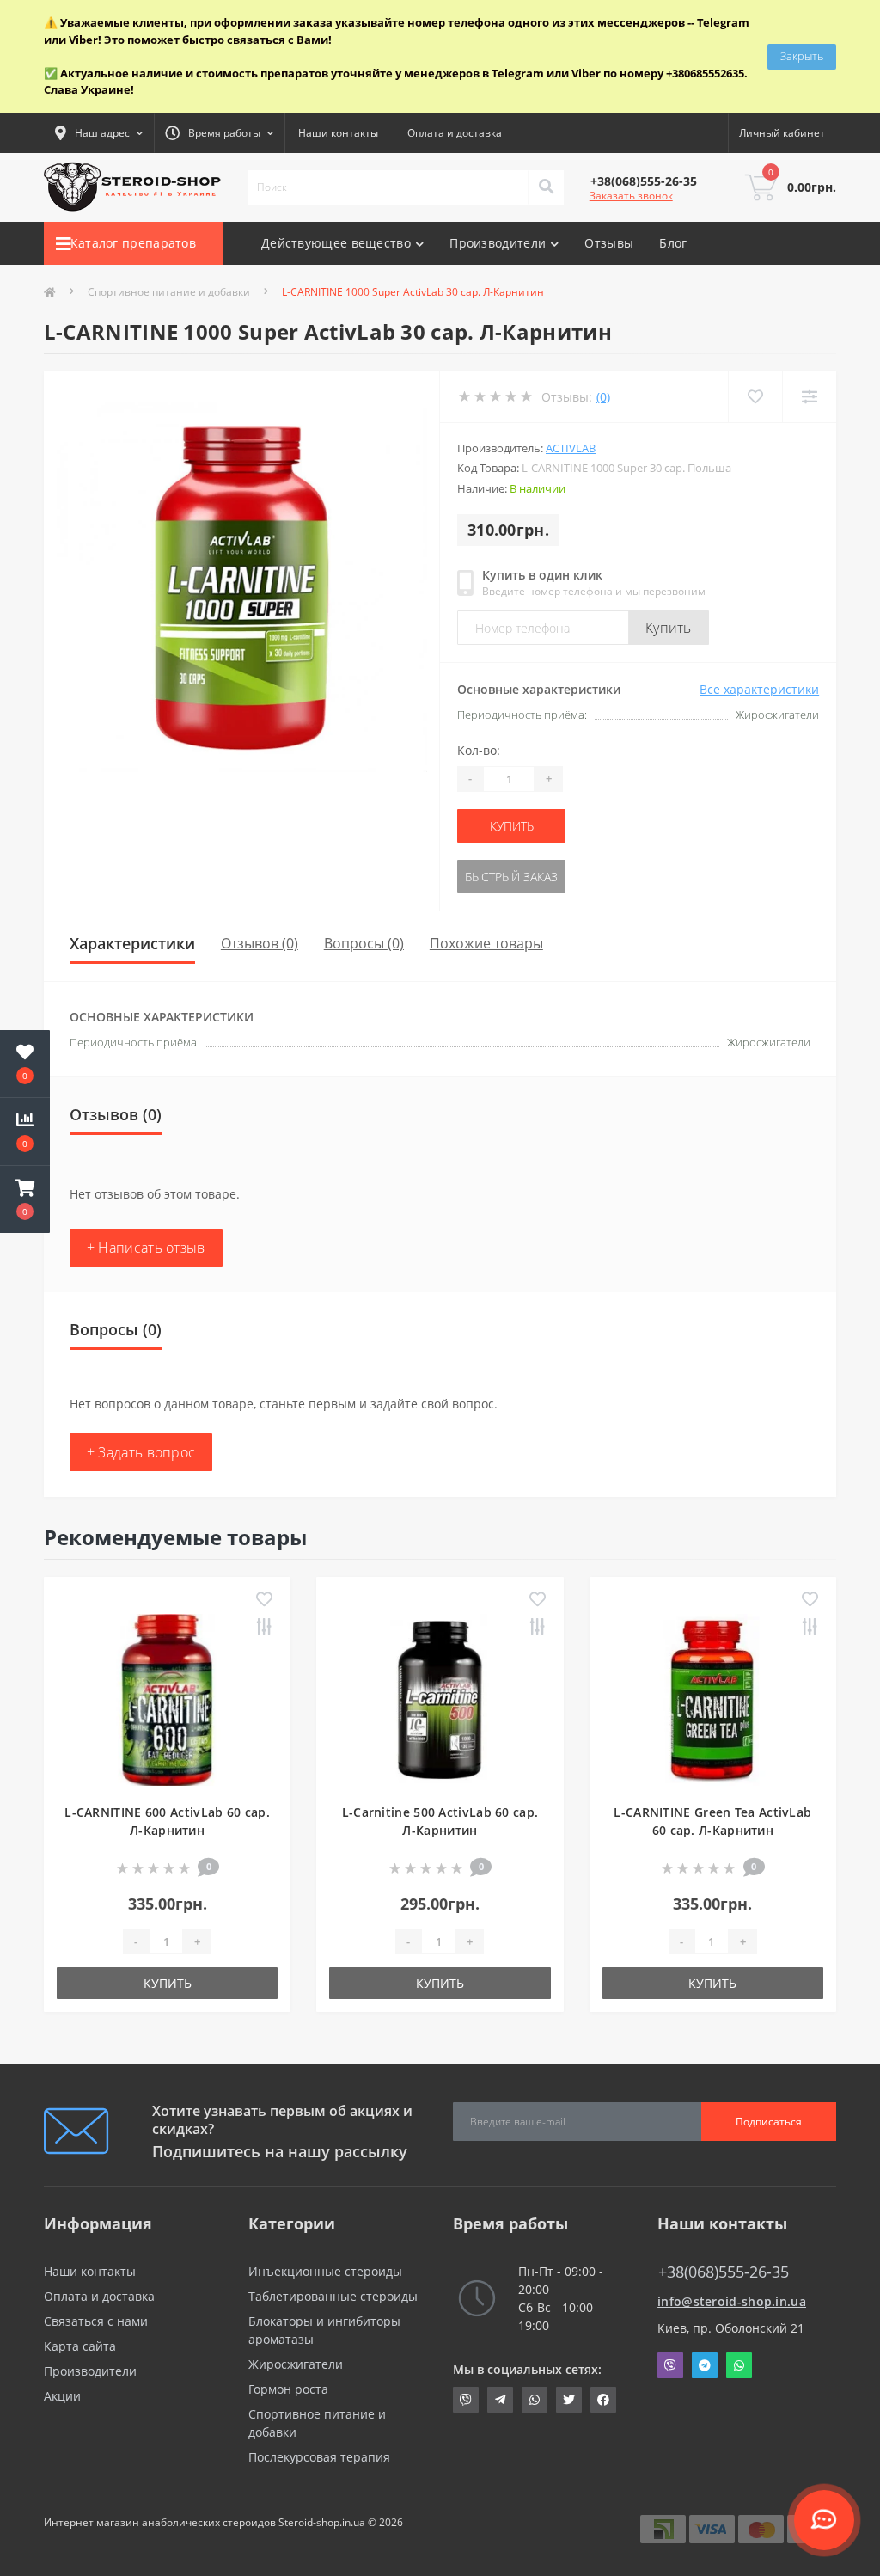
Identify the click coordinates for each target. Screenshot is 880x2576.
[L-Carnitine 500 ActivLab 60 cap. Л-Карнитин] (440, 1699)
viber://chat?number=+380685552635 (466, 2400)
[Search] (546, 187)
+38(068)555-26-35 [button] (724, 2272)
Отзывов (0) (260, 943)
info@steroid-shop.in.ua (732, 2301)
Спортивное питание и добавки (169, 292)
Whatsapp (739, 2365)
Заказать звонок (631, 196)
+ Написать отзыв (146, 1248)
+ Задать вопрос (141, 1452)
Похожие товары (486, 943)
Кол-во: (479, 750)
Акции (62, 2396)
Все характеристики (759, 689)
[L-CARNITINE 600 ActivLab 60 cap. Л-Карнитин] (168, 1699)
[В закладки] (264, 1600)
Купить (669, 628)
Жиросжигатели (296, 2364)
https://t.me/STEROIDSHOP (500, 2400)
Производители (90, 2371)
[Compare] (809, 397)
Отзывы (609, 243)
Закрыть (802, 56)
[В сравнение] (264, 1628)
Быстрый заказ (511, 877)
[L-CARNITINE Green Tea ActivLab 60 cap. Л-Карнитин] (712, 1699)
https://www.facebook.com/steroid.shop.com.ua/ (603, 2400)
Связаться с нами (96, 2321)
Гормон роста (288, 2389)
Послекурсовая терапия (319, 2457)
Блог (673, 243)
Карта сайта (80, 2346)
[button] (25, 1199)
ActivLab (571, 448)
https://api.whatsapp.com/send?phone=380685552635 (535, 2400)
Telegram (705, 2365)
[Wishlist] (755, 397)
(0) (603, 397)
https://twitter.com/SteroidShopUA (569, 2400)
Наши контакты (338, 133)
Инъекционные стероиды (325, 2271)
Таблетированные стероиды (333, 2296)
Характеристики (132, 943)
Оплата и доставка (455, 133)
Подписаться (769, 2122)
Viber (670, 2365)
